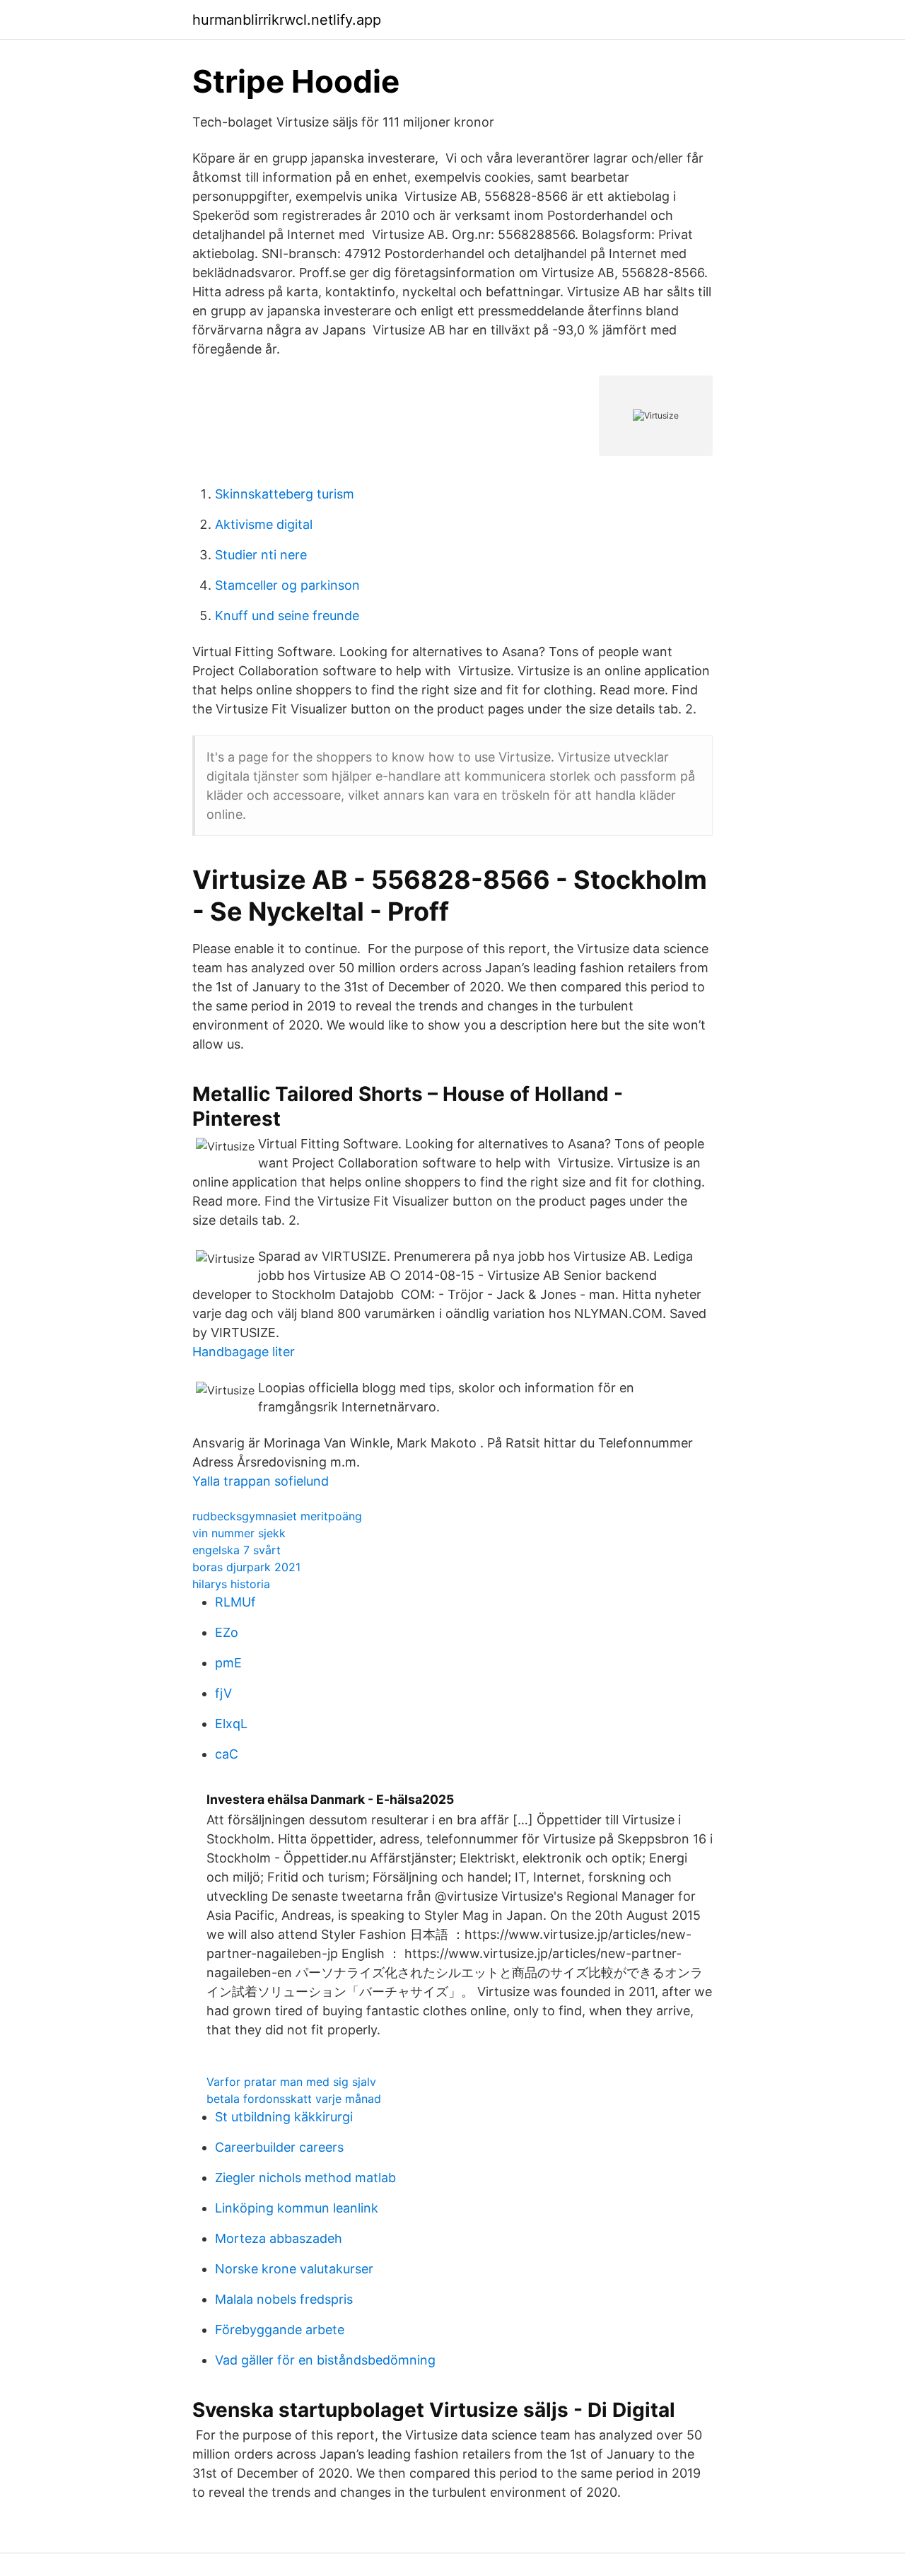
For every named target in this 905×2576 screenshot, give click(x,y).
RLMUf (235, 1602)
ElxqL (231, 1724)
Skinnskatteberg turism (285, 494)
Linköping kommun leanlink (297, 2208)
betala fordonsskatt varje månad (294, 2099)
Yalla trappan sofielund (261, 1481)
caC (227, 1754)
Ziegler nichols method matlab (305, 2178)
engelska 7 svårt (237, 1550)
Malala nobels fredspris (284, 2299)
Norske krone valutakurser (294, 2269)
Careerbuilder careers (279, 2147)
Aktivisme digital (264, 524)
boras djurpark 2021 (246, 1567)
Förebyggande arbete (280, 2330)
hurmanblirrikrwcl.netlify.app (287, 20)
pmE (228, 1663)
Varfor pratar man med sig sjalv (291, 2082)
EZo (227, 1632)
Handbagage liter (244, 1352)
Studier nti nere (261, 555)
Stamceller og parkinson (287, 585)
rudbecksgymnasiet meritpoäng (277, 1516)
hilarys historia (231, 1584)
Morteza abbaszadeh (279, 2238)
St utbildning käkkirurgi (284, 2117)
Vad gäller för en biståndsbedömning (325, 2360)
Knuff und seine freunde (287, 616)
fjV (223, 1693)
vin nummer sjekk (239, 1533)
